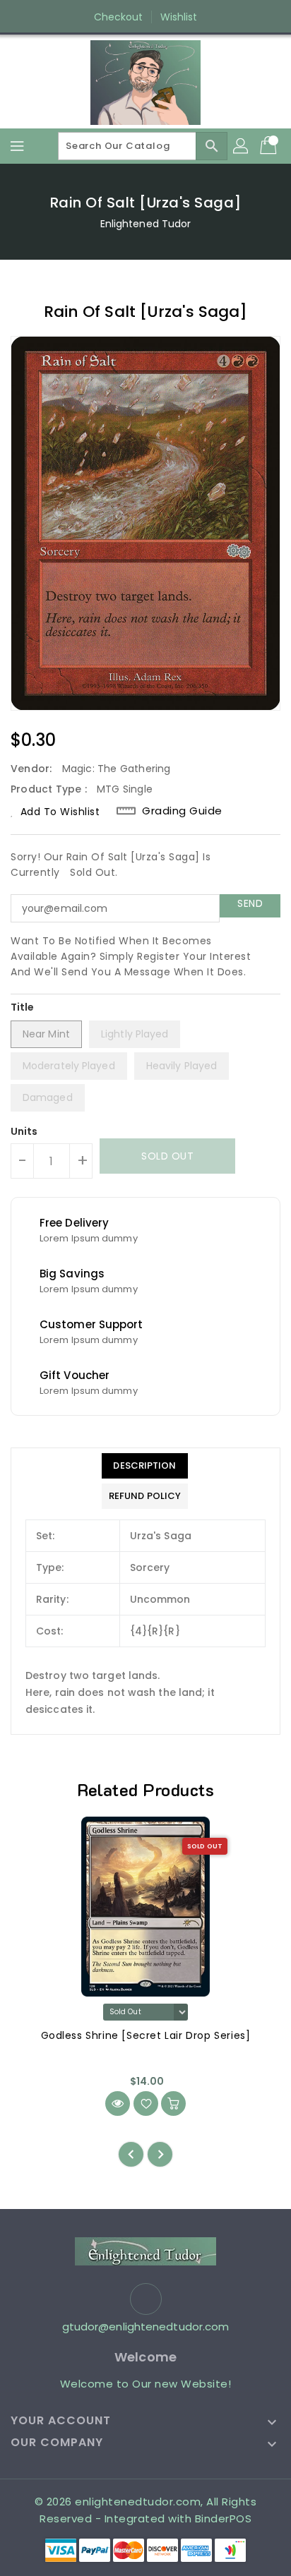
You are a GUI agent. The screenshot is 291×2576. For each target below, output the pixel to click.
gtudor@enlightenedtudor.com (146, 2327)
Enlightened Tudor (146, 224)
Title (23, 1007)
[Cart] (270, 146)
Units (24, 1131)
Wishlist (179, 17)
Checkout (119, 17)
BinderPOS (224, 2518)
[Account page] (242, 146)
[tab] (145, 1466)
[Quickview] (118, 2103)
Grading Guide (182, 811)
